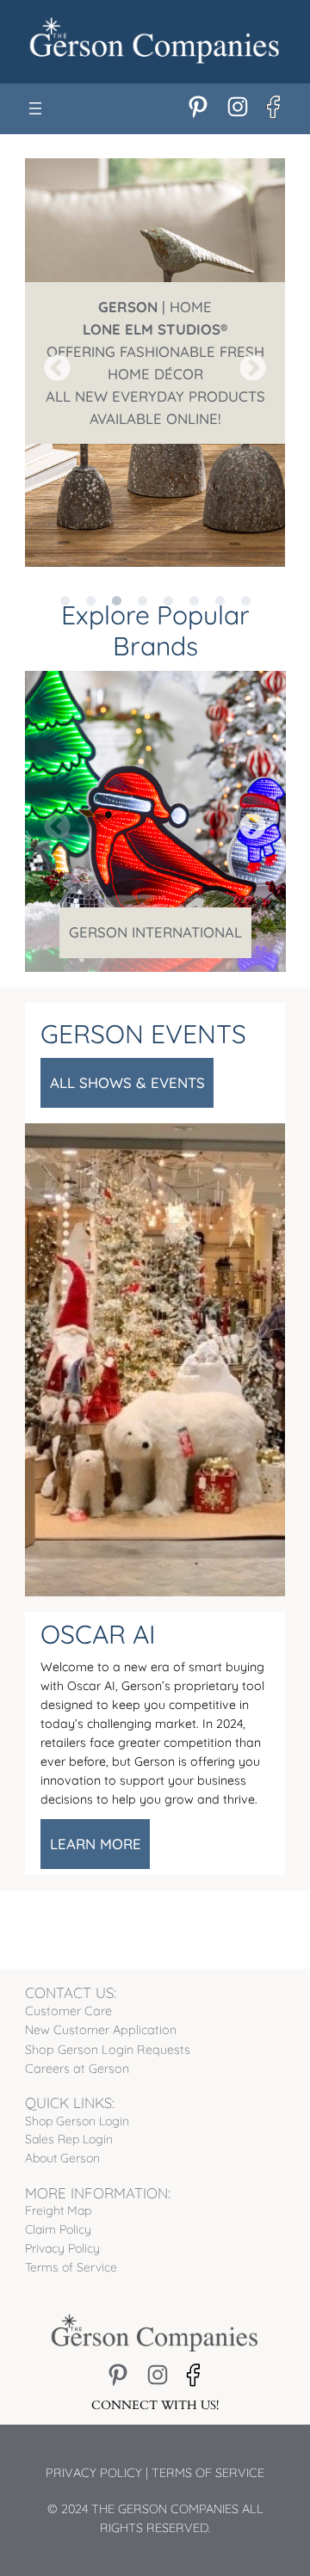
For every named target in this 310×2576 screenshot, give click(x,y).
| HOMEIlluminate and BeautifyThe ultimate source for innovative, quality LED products (155, 363)
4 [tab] (142, 580)
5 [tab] (168, 580)
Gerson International (155, 932)
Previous (51, 363)
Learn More (96, 1844)
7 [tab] (220, 580)
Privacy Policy (94, 2473)
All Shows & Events (127, 1082)
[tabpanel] (155, 363)
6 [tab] (194, 580)
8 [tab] (245, 580)
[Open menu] (35, 108)
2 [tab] (90, 580)
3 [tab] (116, 580)
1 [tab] (65, 580)
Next (246, 363)
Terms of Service (208, 2473)
